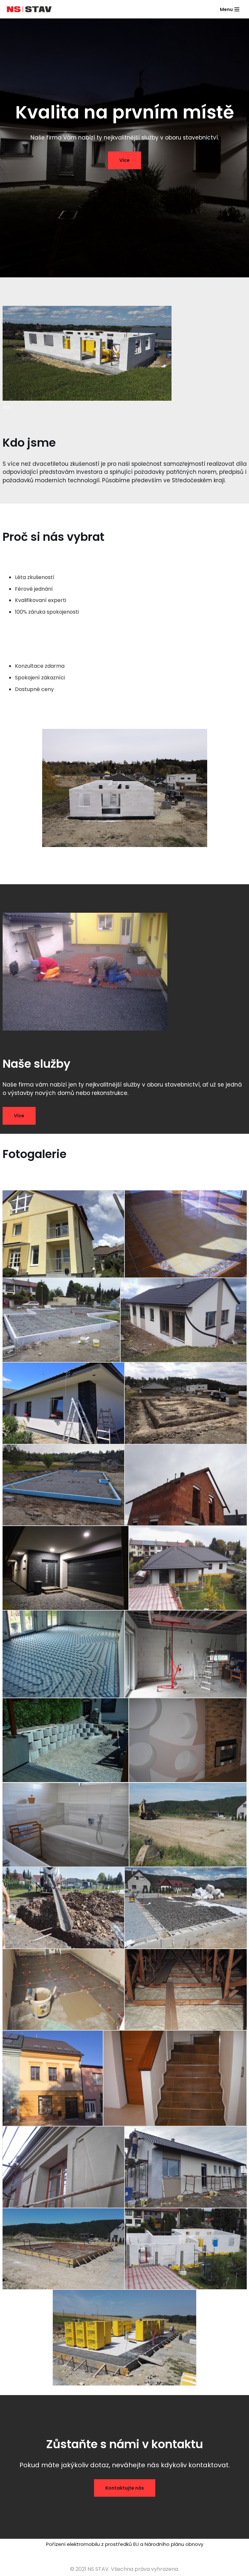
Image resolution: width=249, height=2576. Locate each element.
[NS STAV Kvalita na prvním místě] (31, 9)
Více (124, 160)
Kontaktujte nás (125, 2488)
